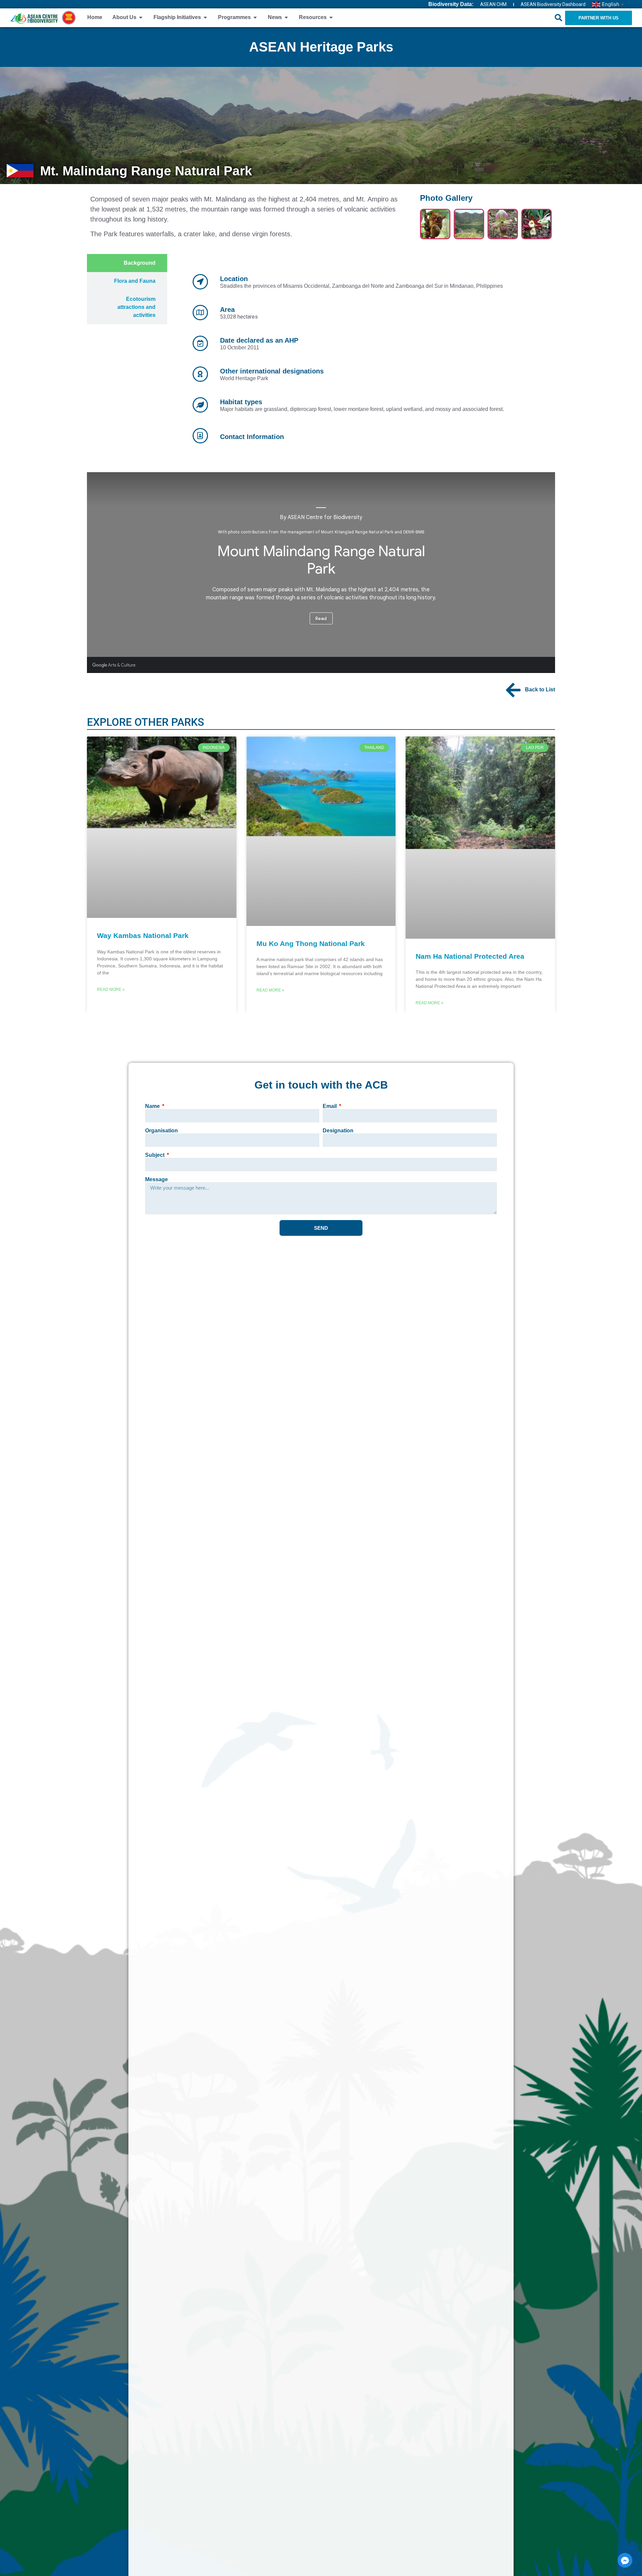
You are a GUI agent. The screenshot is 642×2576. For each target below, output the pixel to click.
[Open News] (286, 17)
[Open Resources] (331, 17)
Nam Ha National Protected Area (470, 956)
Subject (155, 1155)
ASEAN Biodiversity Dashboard (553, 4)
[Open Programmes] (255, 17)
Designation (338, 1131)
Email (330, 1106)
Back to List (540, 690)
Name (153, 1106)
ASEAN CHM (493, 4)
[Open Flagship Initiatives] (205, 17)
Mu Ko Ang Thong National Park (311, 943)
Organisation (162, 1131)
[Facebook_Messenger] (625, 2560)
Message (156, 1180)
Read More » (111, 990)
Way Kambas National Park (143, 935)
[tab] (127, 263)
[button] (558, 18)
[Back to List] (513, 690)
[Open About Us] (141, 17)
